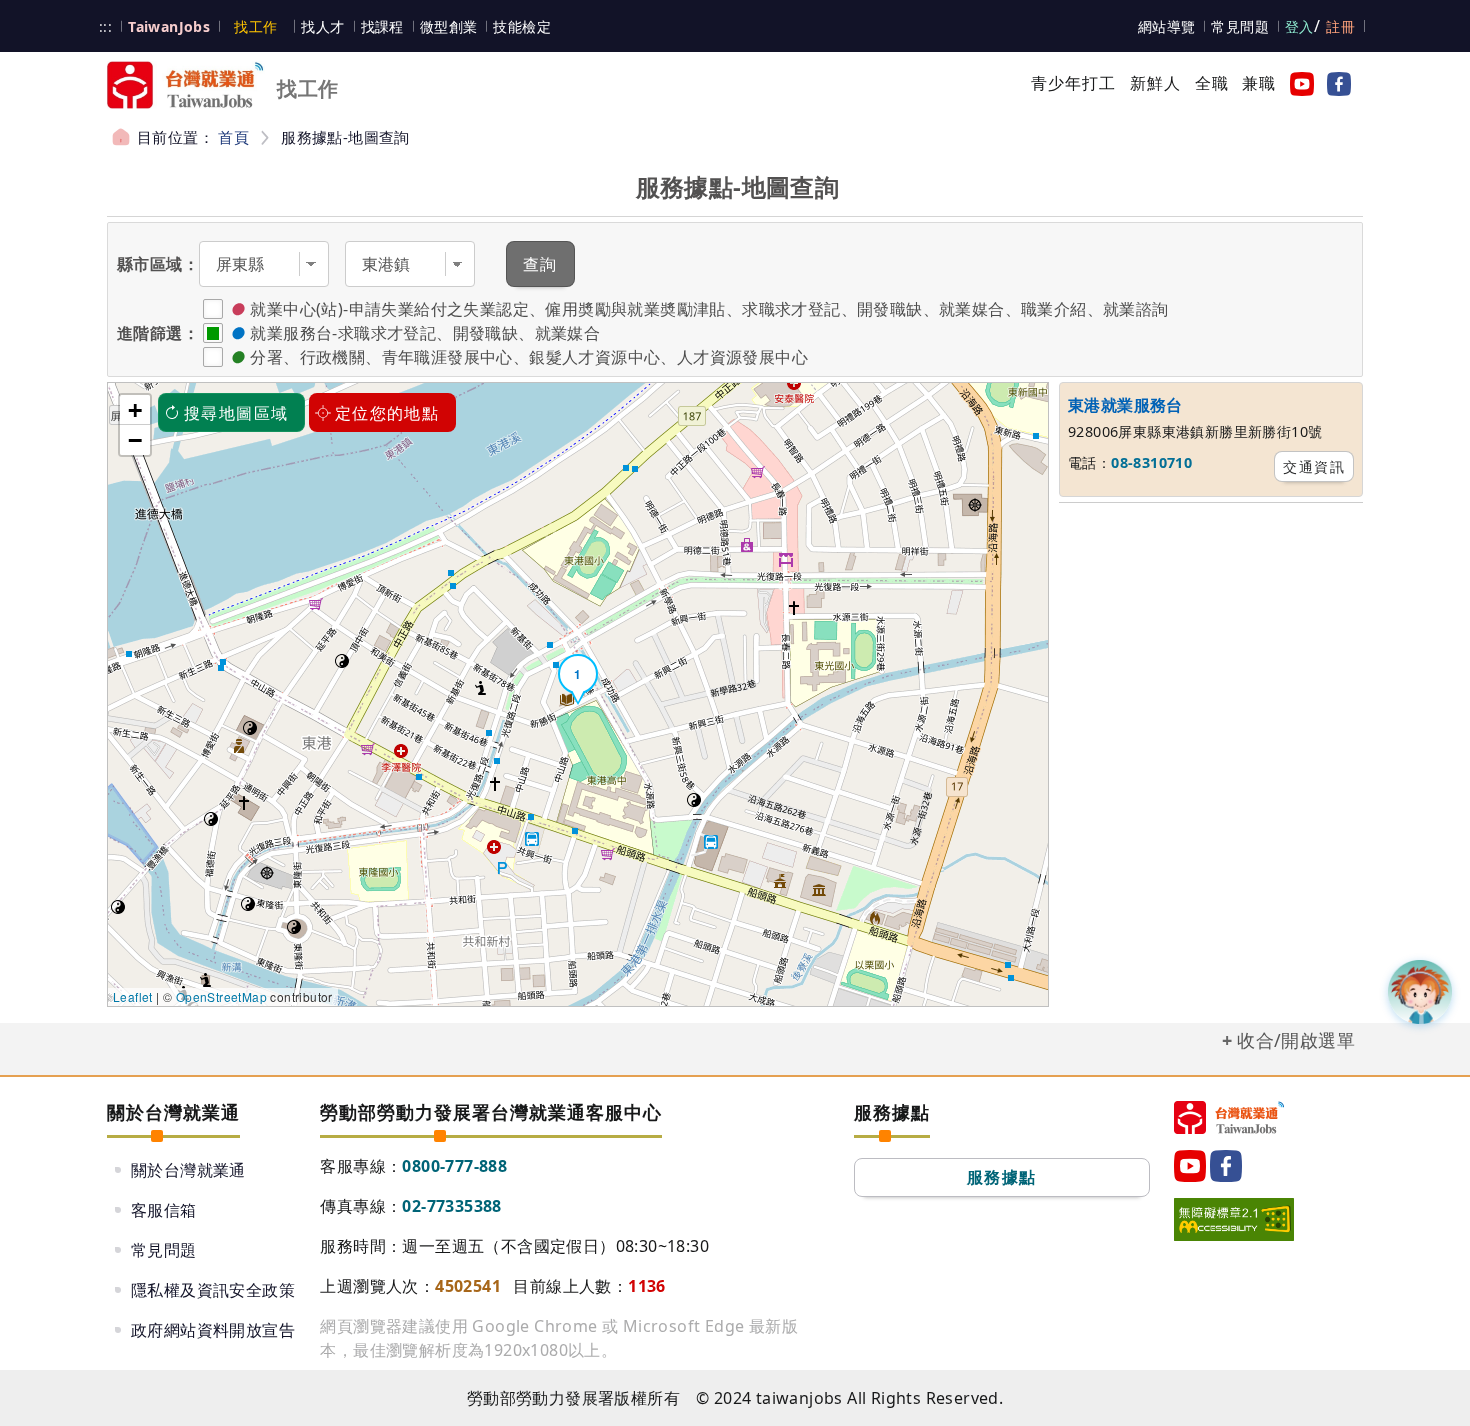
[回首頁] (1229, 1117)
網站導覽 (1167, 26)
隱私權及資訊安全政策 (213, 1290)
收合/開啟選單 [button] (1296, 1040)
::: (105, 26)
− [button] (135, 440)
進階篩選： (158, 333)
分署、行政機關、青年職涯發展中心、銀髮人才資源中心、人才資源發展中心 (529, 357)
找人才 (322, 26)
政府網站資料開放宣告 (213, 1330)
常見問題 (1240, 26)
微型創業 (449, 26)
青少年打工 (1074, 83)
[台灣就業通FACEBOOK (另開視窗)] (1335, 83)
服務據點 (1002, 1177)
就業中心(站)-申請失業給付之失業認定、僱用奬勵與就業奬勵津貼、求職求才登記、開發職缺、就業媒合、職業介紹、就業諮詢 (709, 309)
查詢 (540, 264)
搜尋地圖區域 (236, 413)
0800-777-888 (454, 1166)
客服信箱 (164, 1210)
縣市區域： (158, 264)
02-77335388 (451, 1206)
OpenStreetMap (221, 996)
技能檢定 (522, 26)
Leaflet (133, 996)
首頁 (233, 137)
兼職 (1259, 83)
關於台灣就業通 (188, 1170)
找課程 (382, 26)
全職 (1212, 83)
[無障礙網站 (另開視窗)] (1234, 1219)
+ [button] (135, 410)
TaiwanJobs (169, 26)
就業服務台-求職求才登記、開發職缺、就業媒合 (425, 333)
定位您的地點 (387, 413)
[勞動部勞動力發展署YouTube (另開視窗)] (1298, 83)
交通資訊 (1314, 466)
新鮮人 (1156, 83)
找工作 (255, 26)
